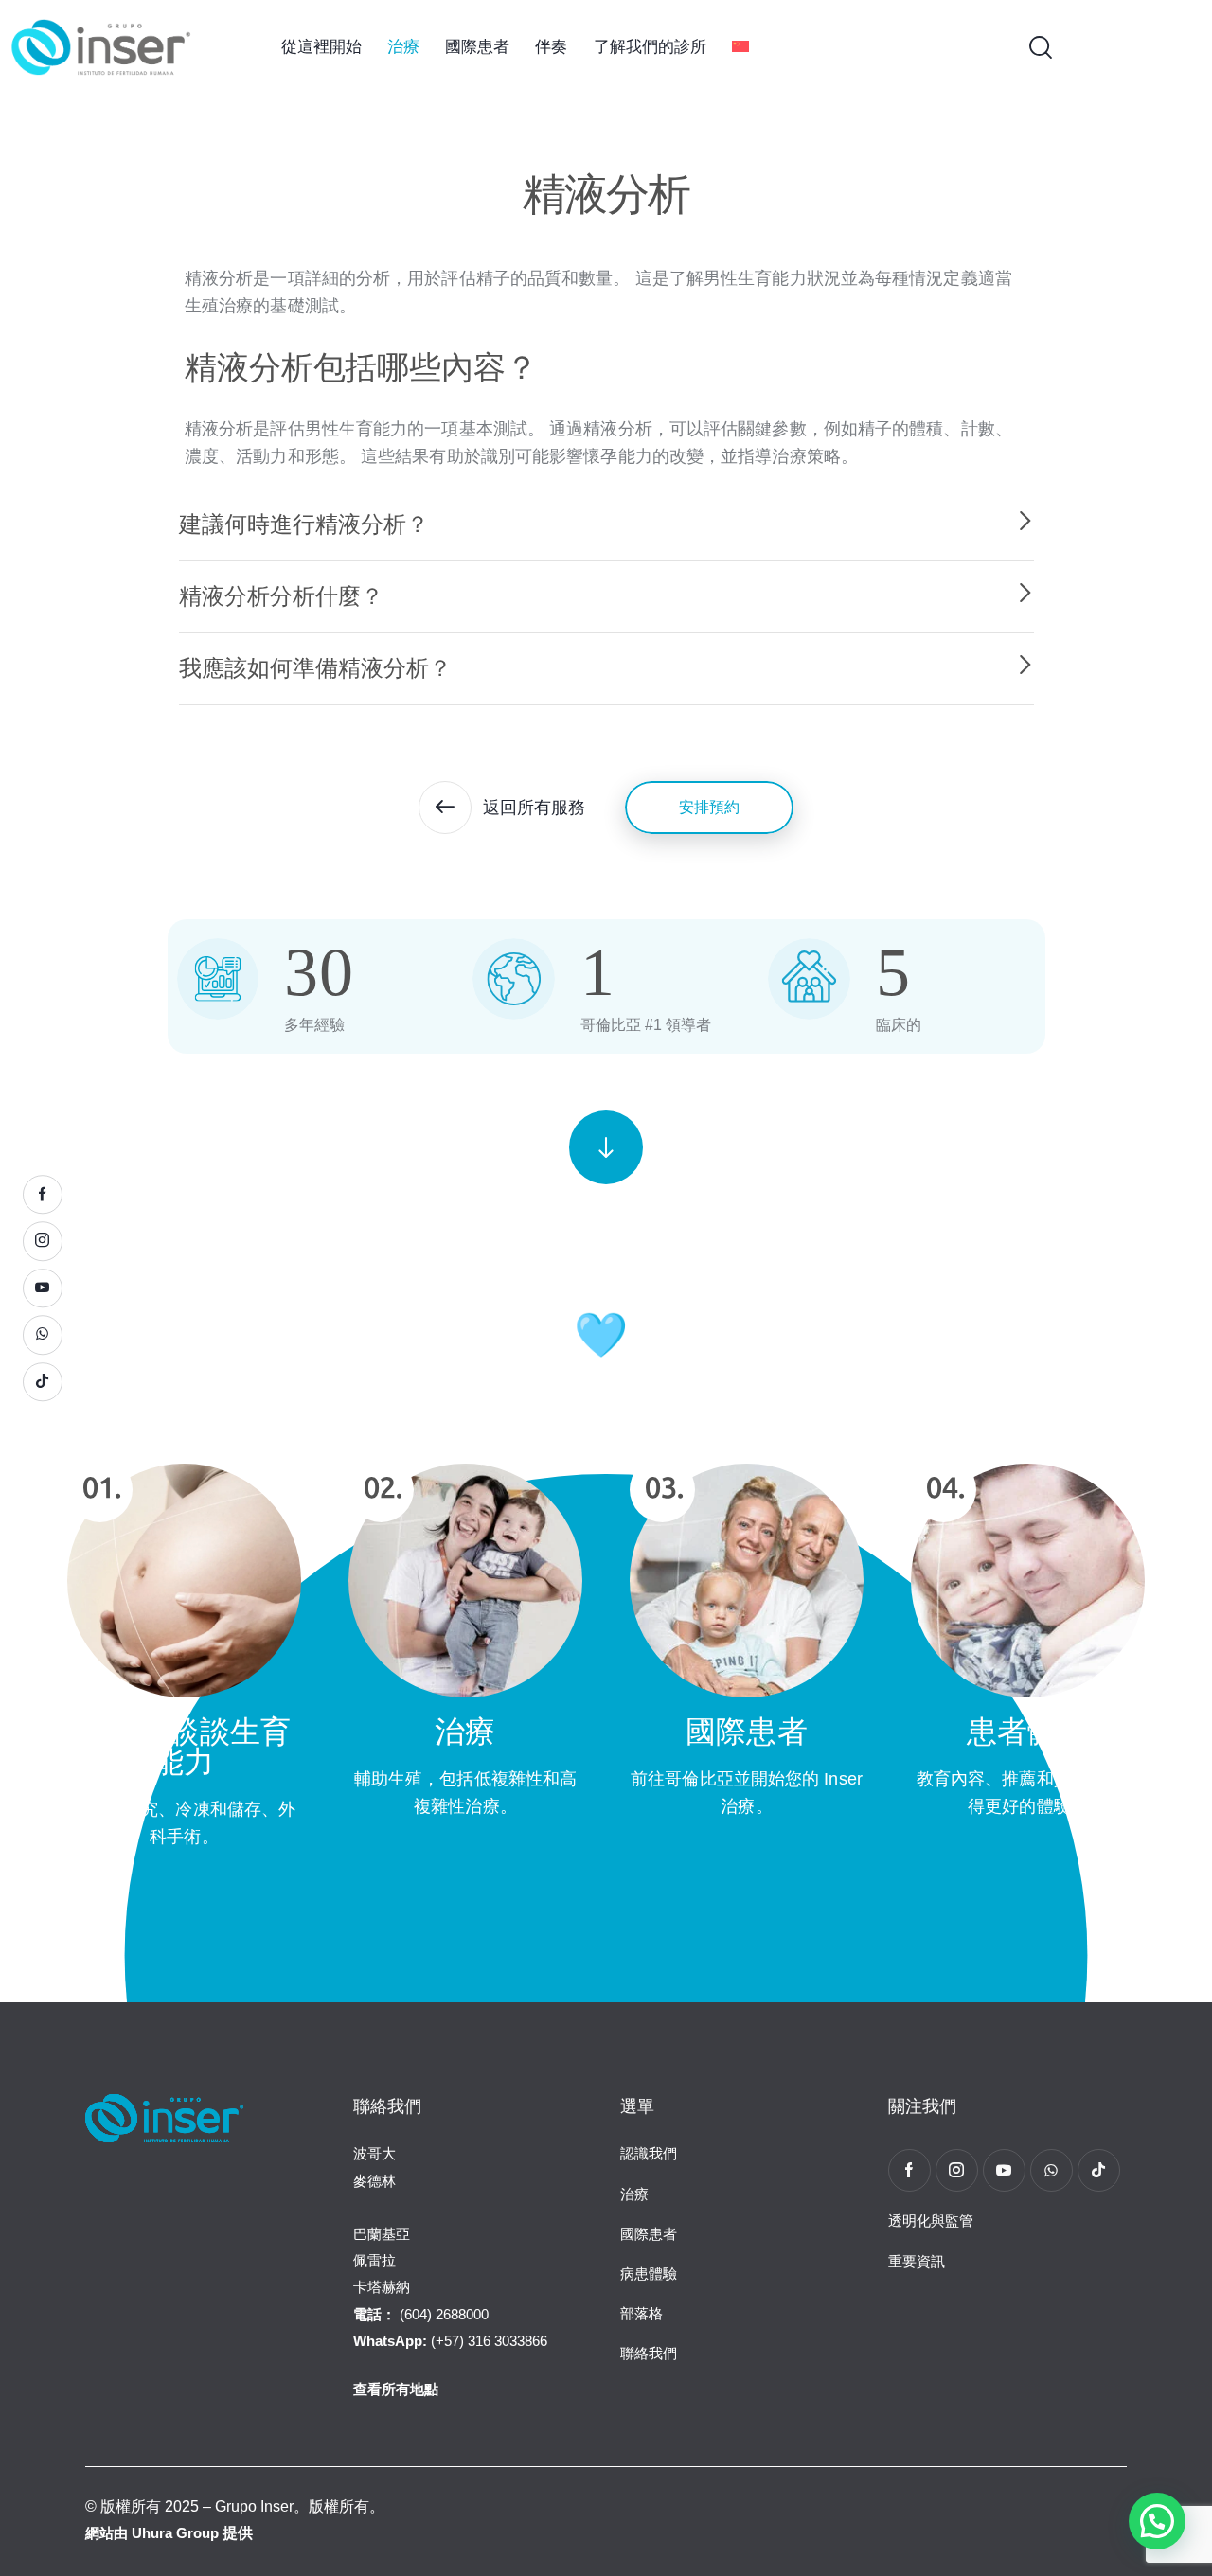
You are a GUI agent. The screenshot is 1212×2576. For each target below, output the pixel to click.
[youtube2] (1004, 2170)
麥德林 (374, 2181)
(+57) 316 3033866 (450, 2341)
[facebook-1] (909, 2170)
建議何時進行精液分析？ (304, 524)
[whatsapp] (1052, 2170)
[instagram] (957, 2170)
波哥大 (374, 2153)
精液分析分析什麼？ (281, 596)
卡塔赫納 (382, 2287)
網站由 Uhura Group (152, 2533)
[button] (606, 525)
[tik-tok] (1099, 2170)
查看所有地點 (396, 2389)
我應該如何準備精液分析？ (315, 668)
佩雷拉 (374, 2260)
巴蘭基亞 (382, 2234)
